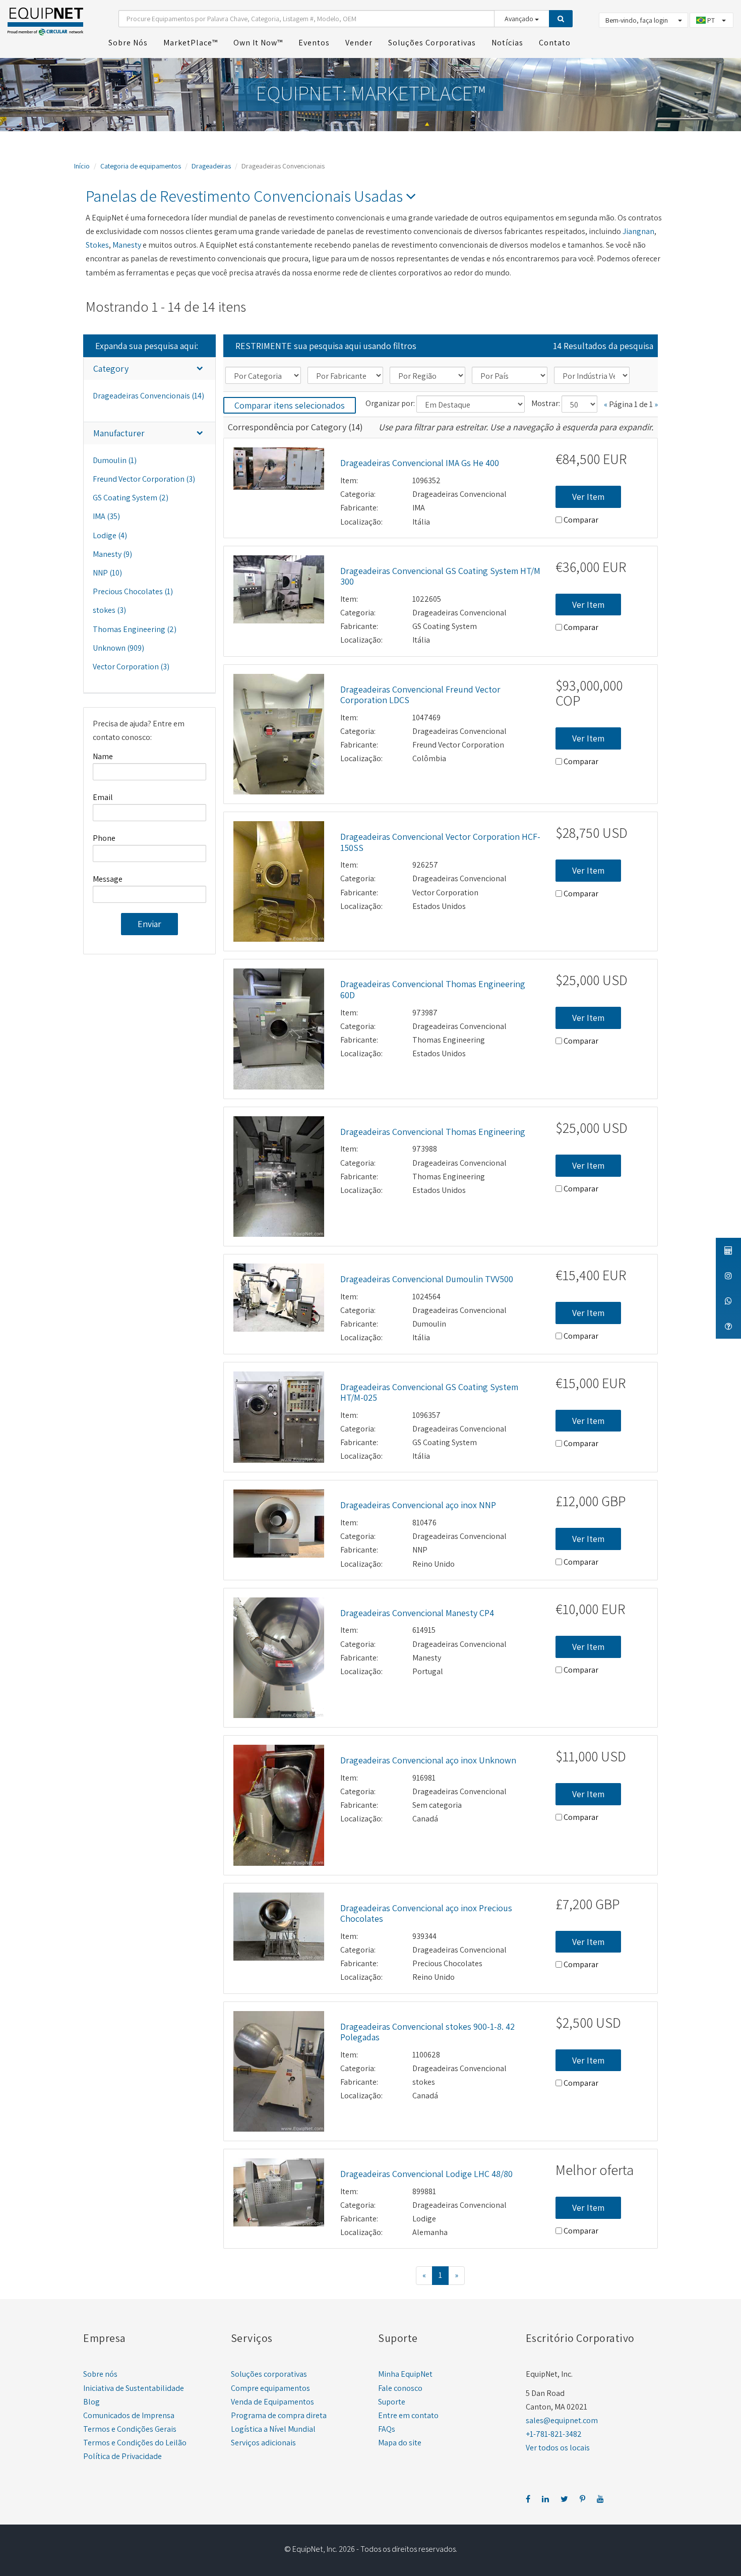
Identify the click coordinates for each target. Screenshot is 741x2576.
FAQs (387, 2429)
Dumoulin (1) (115, 460)
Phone (104, 838)
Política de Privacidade (122, 2456)
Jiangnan (638, 231)
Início (82, 166)
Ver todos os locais (558, 2448)
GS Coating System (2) (131, 498)
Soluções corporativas (269, 2374)
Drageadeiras (211, 166)
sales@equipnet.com (562, 2420)
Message (108, 879)
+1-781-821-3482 (554, 2434)
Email (103, 797)
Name (103, 756)
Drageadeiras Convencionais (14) (148, 396)
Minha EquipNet (405, 2374)
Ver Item (588, 497)
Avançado (520, 19)
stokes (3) (109, 610)
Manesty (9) (112, 554)
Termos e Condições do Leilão (135, 2443)
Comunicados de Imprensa (129, 2415)
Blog (91, 2402)
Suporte (392, 2402)
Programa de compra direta (279, 2415)
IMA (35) (106, 516)
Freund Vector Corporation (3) (144, 479)
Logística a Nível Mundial (273, 2429)
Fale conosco (400, 2388)
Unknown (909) (118, 648)
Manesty (127, 245)
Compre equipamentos (270, 2388)
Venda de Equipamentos (272, 2402)
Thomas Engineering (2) (135, 629)
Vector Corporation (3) (131, 667)
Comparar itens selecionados (290, 405)
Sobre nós (100, 2374)
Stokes (97, 245)
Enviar (149, 924)
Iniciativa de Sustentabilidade (134, 2388)
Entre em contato (408, 2415)
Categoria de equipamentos (141, 166)
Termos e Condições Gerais (130, 2429)
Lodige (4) (110, 535)
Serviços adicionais (263, 2443)
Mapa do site (400, 2443)
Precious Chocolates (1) (133, 591)
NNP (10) (107, 573)
